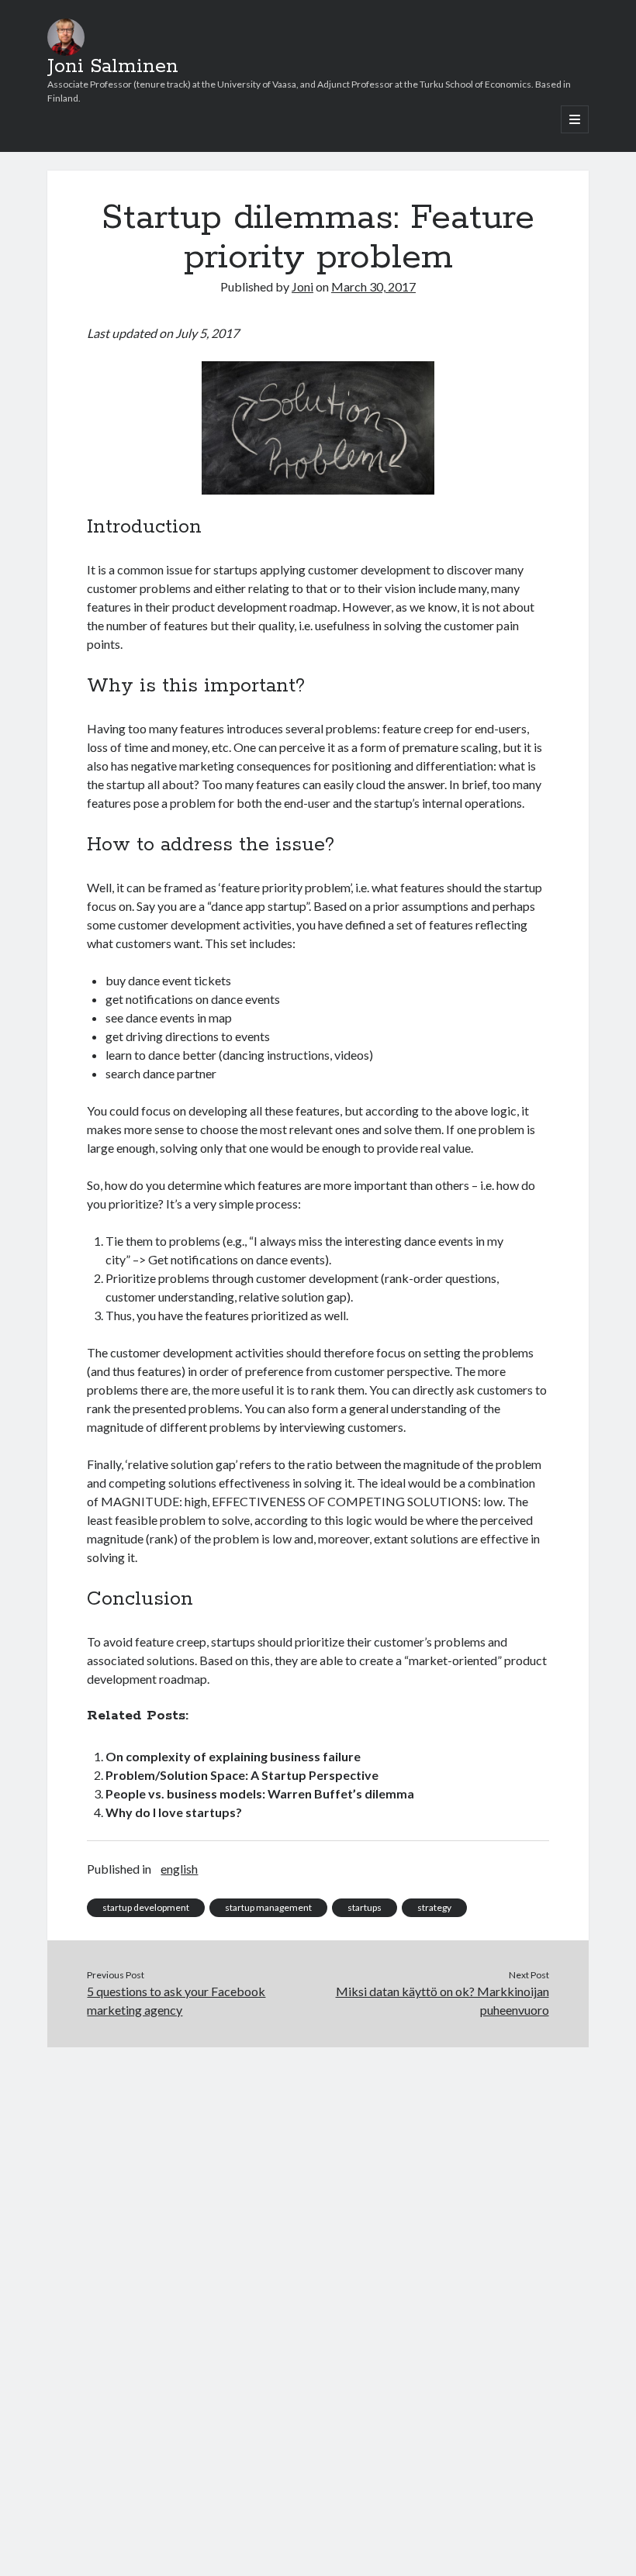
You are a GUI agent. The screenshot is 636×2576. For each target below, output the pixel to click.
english (179, 1869)
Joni (302, 286)
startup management (268, 1907)
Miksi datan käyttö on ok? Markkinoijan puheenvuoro (442, 2000)
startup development (146, 1907)
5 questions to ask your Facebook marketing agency (176, 2000)
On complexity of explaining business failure (233, 1756)
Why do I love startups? (174, 1812)
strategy (434, 1907)
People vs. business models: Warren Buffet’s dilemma (260, 1793)
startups (365, 1907)
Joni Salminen (113, 67)
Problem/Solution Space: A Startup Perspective (242, 1775)
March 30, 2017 (373, 286)
